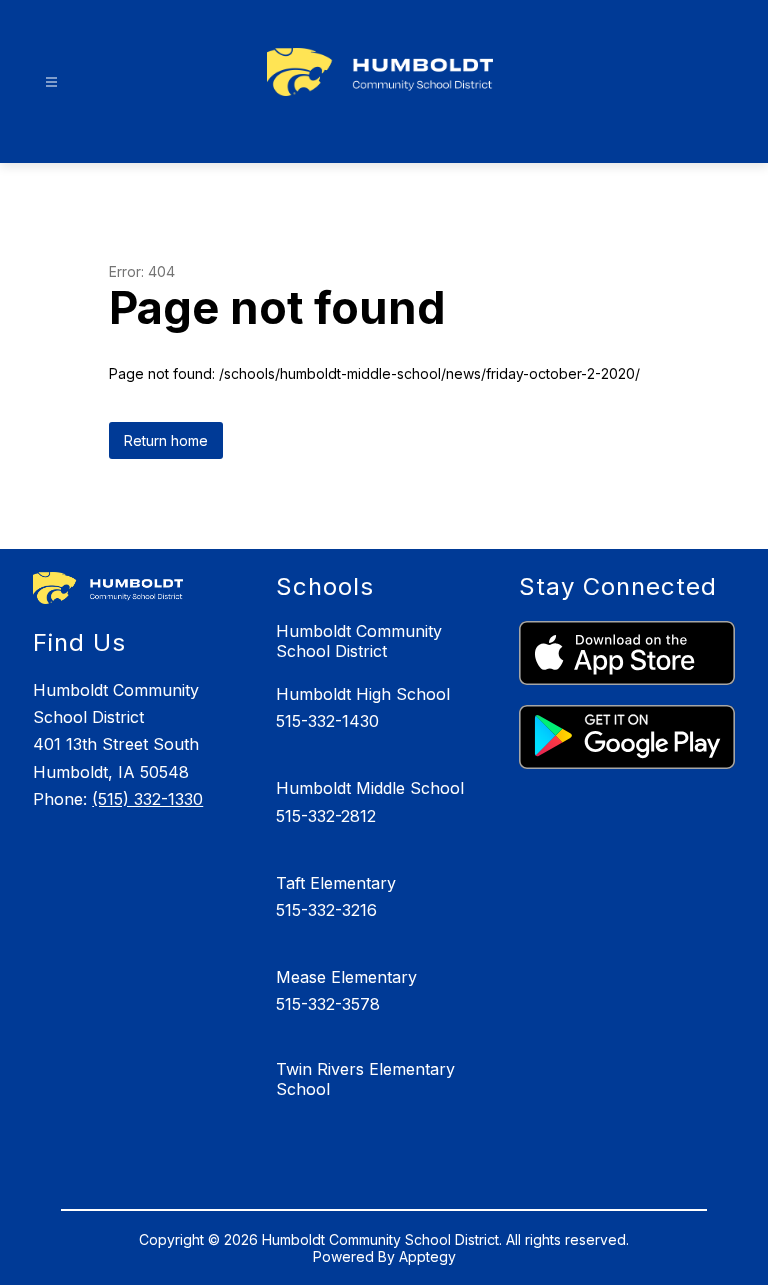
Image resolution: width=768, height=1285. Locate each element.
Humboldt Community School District (359, 641)
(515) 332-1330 (147, 799)
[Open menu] (51, 82)
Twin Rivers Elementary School (365, 1079)
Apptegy (427, 1256)
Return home (166, 440)
